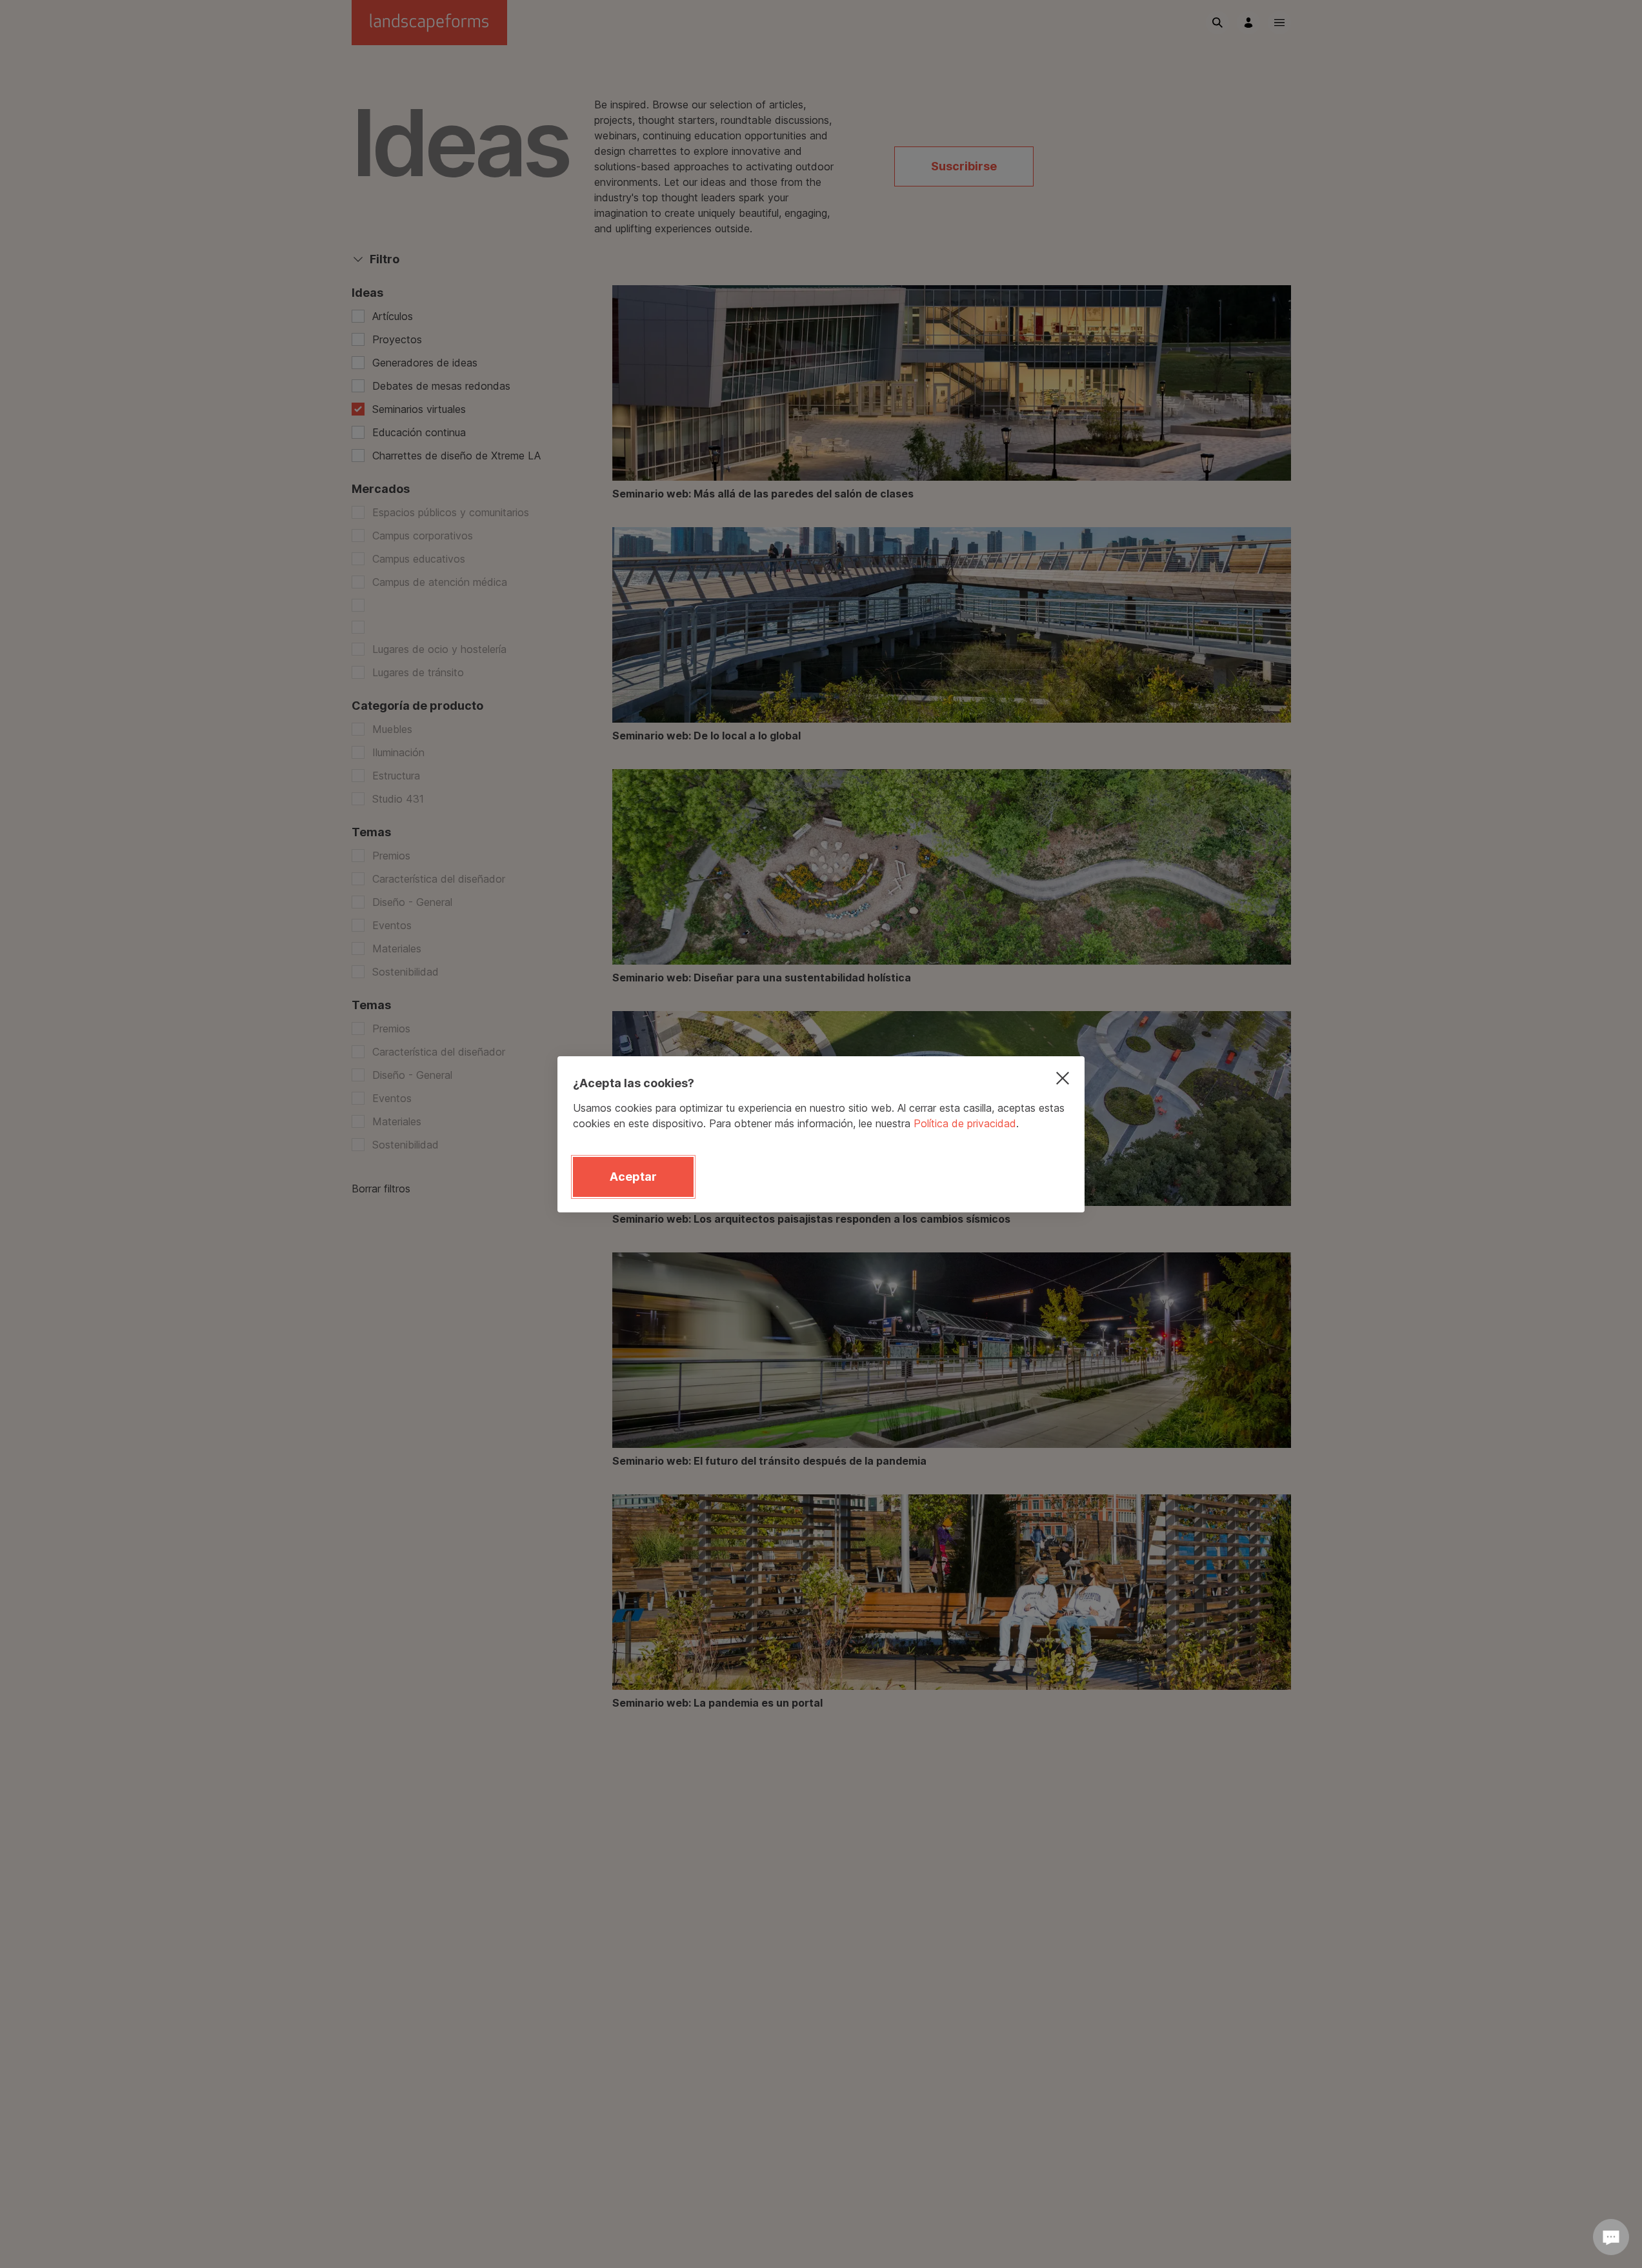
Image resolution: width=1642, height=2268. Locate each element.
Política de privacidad (965, 1123)
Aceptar (633, 1177)
